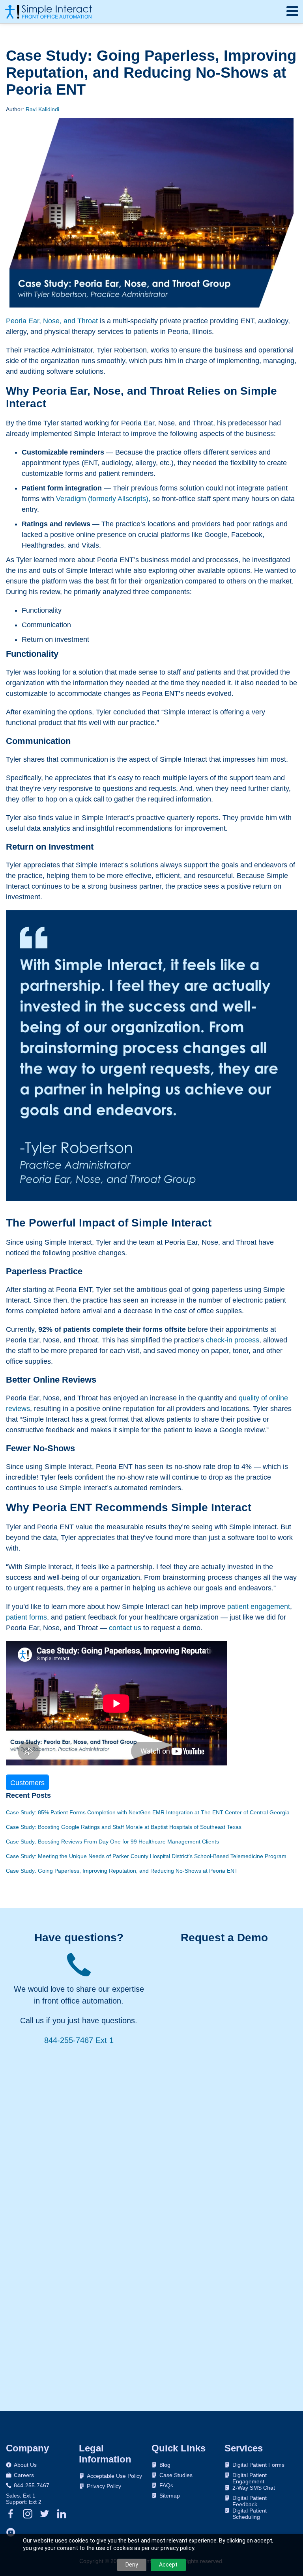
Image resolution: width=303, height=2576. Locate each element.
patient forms (26, 1617)
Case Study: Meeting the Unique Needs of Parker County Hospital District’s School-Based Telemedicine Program (146, 1856)
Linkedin (62, 2514)
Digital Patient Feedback (250, 2498)
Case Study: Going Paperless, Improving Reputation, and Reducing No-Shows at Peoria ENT (122, 1871)
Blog (165, 2465)
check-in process (233, 1340)
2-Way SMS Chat (254, 2488)
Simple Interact (49, 12)
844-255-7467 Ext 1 (79, 2040)
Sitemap (170, 2496)
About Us (25, 2465)
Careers (24, 2475)
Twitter (45, 2514)
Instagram (28, 2514)
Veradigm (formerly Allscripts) (102, 499)
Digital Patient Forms (258, 2465)
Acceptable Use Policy (114, 2476)
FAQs (166, 2485)
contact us (125, 1628)
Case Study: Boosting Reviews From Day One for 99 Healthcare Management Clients (112, 1842)
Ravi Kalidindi (42, 109)
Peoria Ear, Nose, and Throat (52, 321)
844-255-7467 (32, 2485)
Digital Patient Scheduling (250, 2511)
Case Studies (176, 2475)
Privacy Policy (104, 2486)
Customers (27, 1783)
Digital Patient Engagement (250, 2475)
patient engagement (259, 1607)
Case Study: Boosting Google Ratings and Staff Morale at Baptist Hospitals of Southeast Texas (124, 1827)
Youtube (11, 2532)
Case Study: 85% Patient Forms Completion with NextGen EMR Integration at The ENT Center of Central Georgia (148, 1812)
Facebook (11, 2514)
